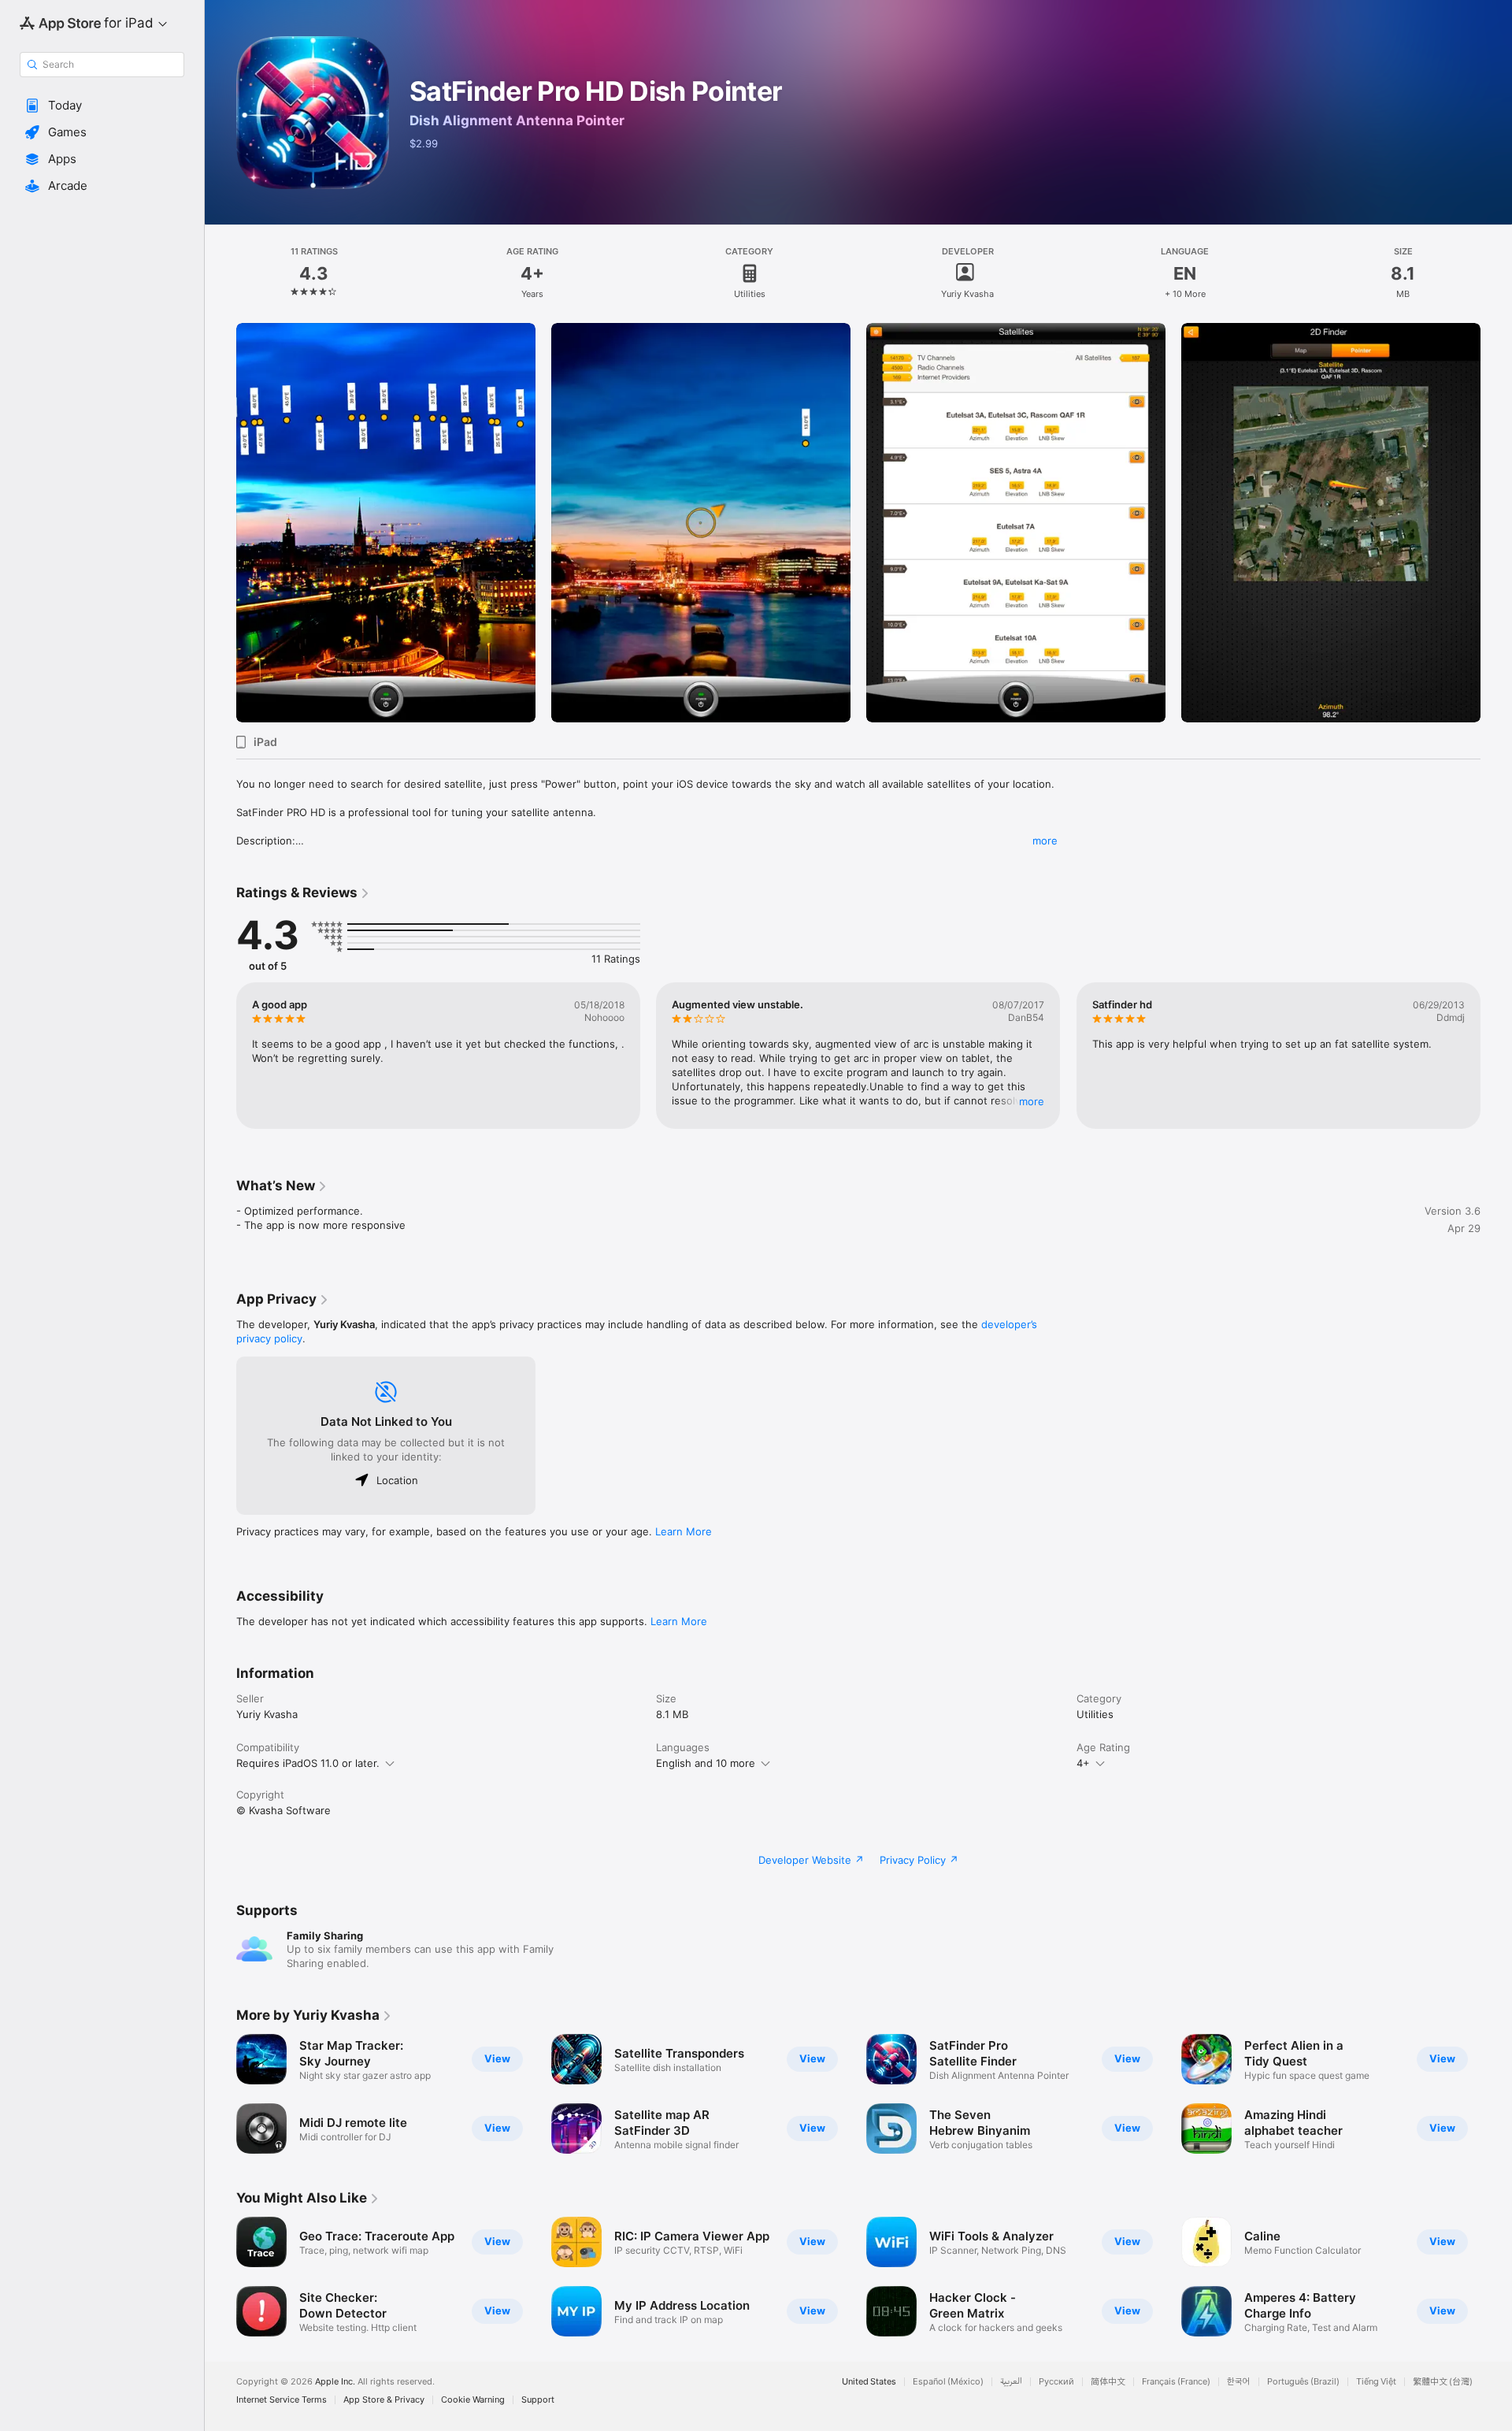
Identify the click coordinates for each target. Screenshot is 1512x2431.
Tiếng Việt (1376, 2382)
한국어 (1239, 2382)
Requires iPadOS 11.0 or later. (308, 1763)
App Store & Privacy (384, 2400)
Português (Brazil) (1303, 2382)
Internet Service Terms (282, 2400)
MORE (1032, 1101)
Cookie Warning (473, 2400)
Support (538, 2400)
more (1045, 841)
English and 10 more (706, 1763)
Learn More (684, 1531)
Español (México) (948, 2382)
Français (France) (1176, 2382)
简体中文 (1108, 2382)
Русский (1056, 2382)
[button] (102, 106)
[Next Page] (1496, 522)
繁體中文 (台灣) (1443, 2382)
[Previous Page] (220, 522)
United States (869, 2382)
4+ (1083, 1763)
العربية (1011, 2382)
